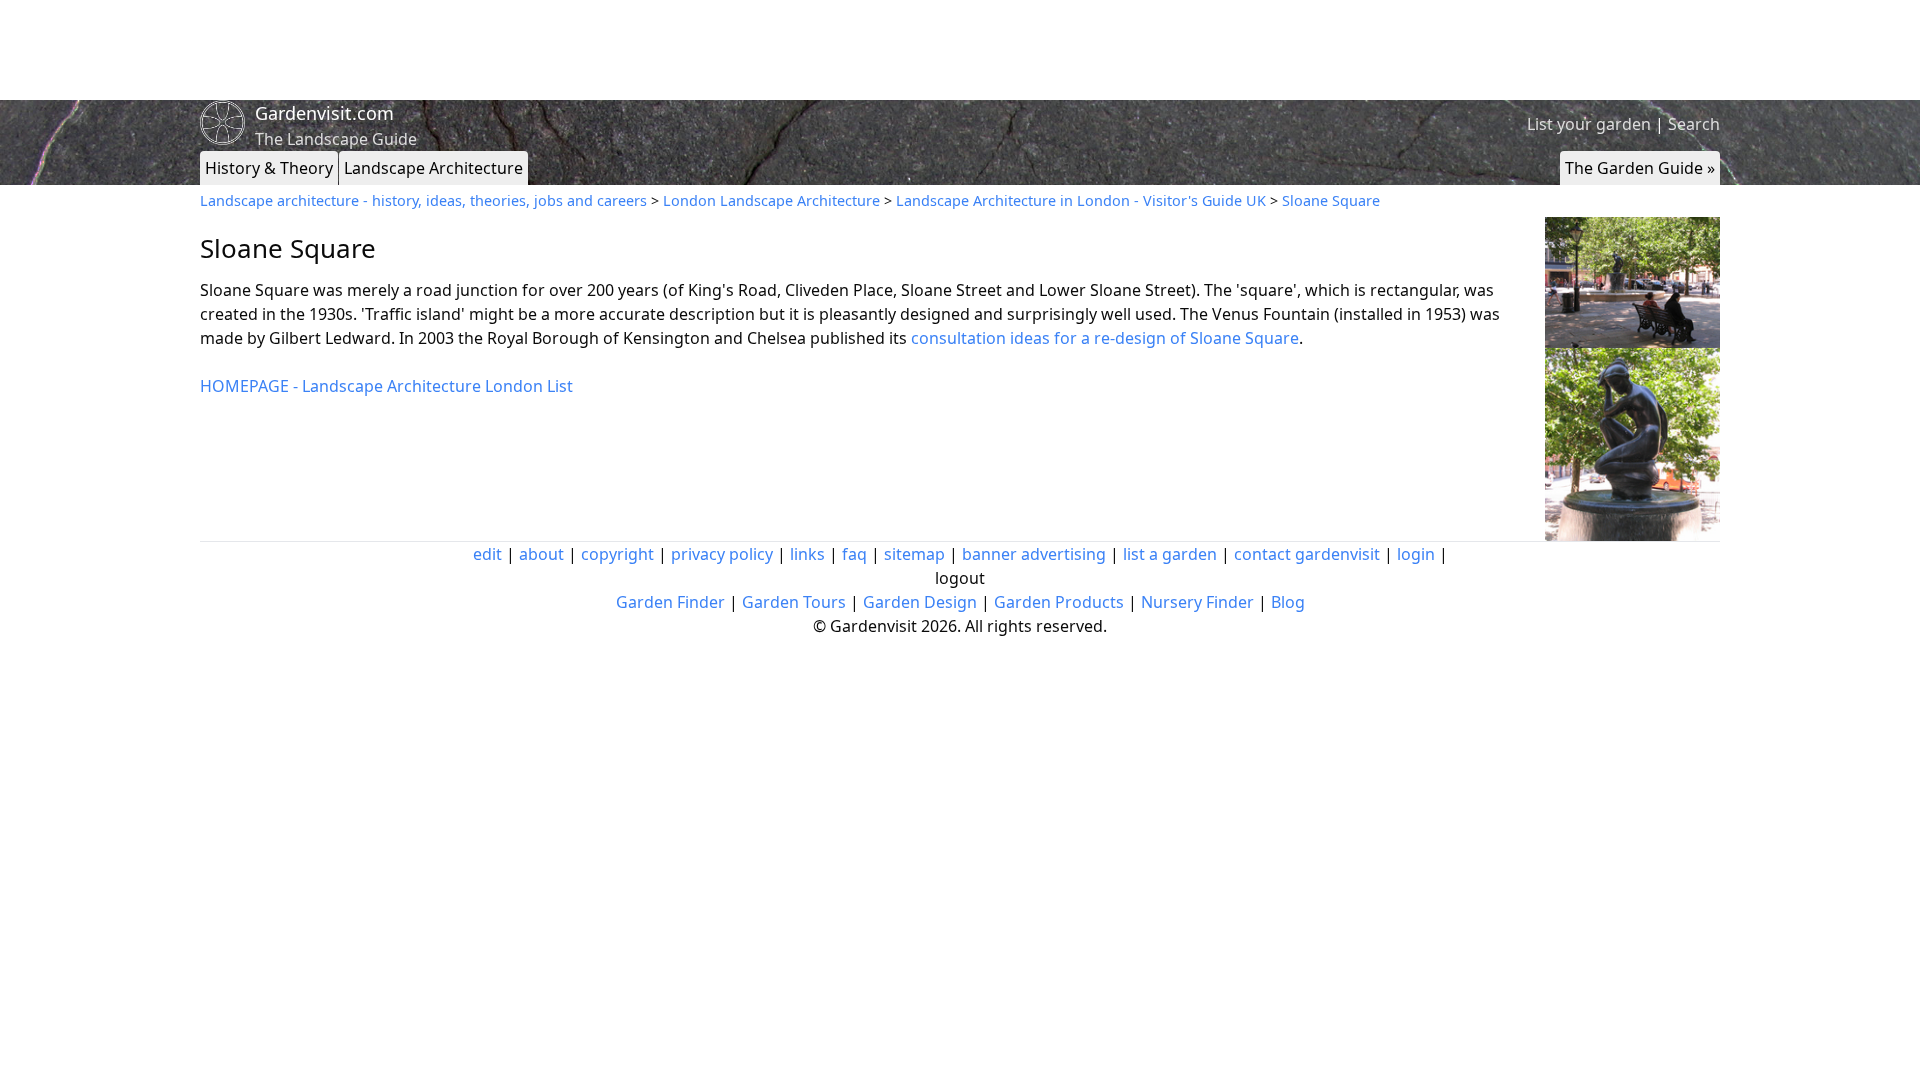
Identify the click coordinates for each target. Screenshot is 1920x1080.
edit (487, 554)
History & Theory (269, 168)
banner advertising (1034, 554)
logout (960, 578)
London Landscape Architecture (771, 200)
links (807, 554)
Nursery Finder (1197, 602)
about (541, 554)
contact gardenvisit (1307, 554)
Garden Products (1059, 602)
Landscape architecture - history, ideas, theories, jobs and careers (423, 200)
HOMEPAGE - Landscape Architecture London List (386, 386)
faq (854, 554)
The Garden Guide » (1640, 168)
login (1416, 554)
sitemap (914, 554)
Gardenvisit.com (324, 113)
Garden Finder (670, 602)
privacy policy (722, 554)
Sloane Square (1331, 200)
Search (1694, 124)
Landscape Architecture (433, 168)
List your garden (1589, 124)
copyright (617, 554)
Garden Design (920, 602)
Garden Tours (794, 602)
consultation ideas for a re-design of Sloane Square (1105, 338)
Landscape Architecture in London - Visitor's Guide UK (1081, 200)
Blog (1288, 602)
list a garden (1170, 554)
